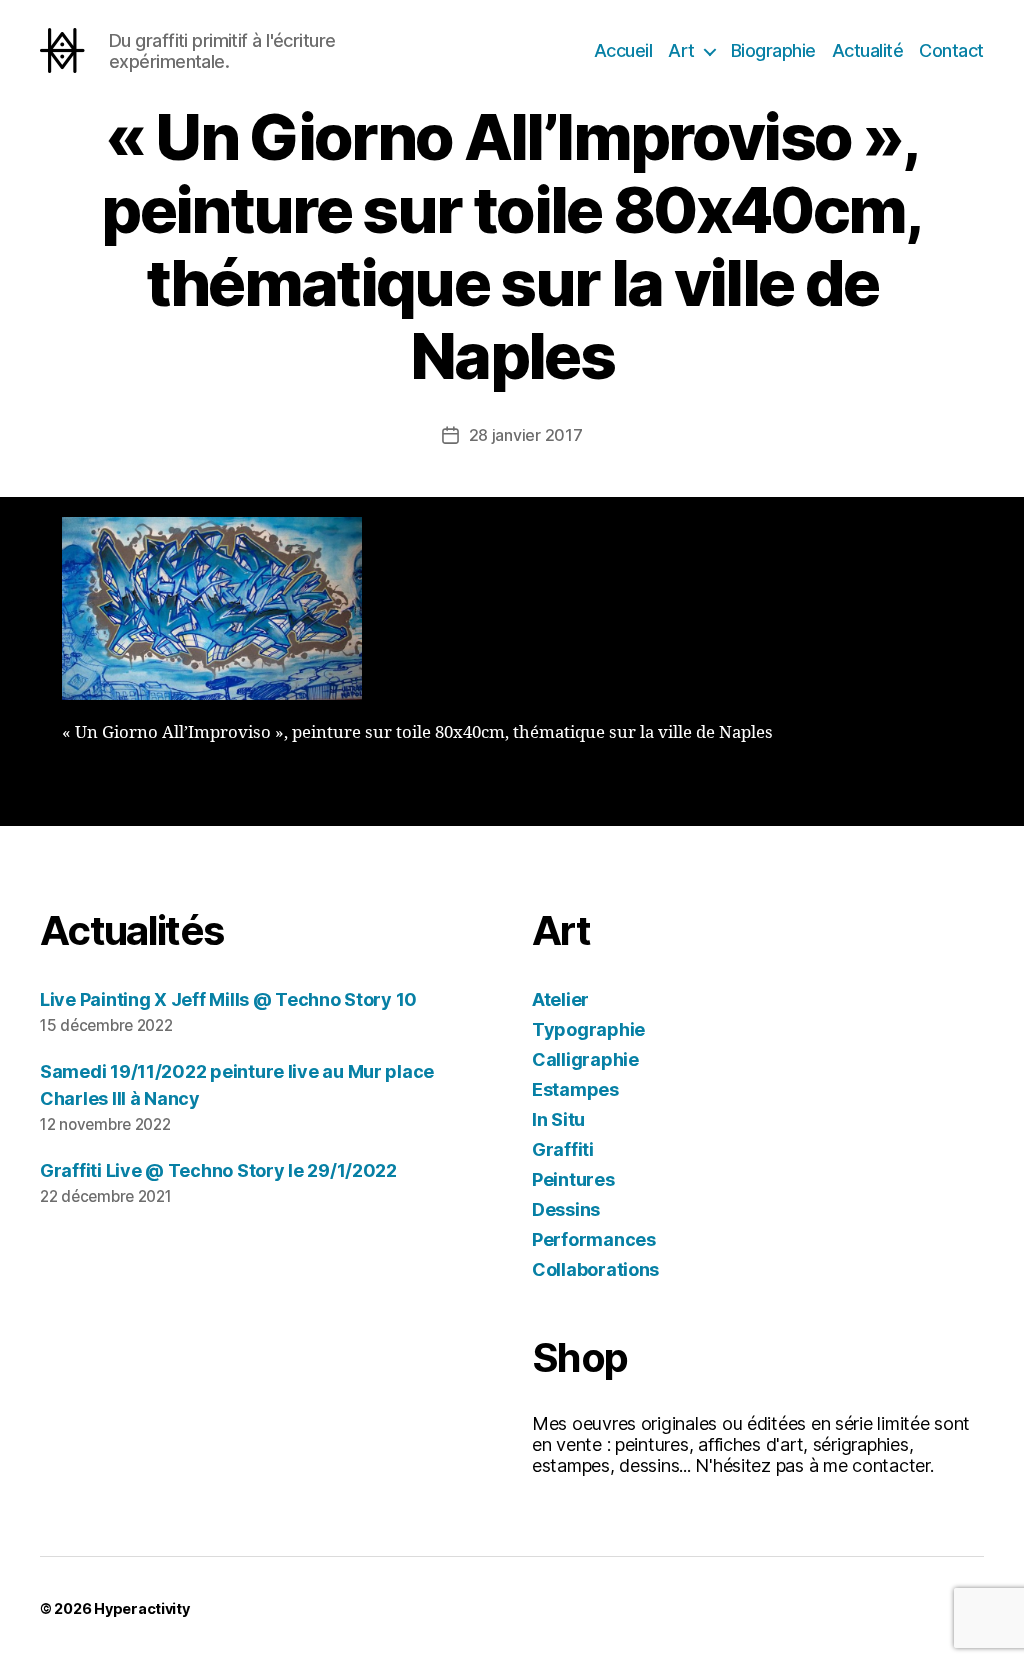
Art (681, 50)
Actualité (868, 50)
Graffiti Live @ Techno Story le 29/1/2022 (218, 1170)
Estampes (575, 1089)
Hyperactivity (142, 1608)
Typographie (588, 1029)
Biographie (773, 50)
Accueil (623, 50)
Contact (951, 50)
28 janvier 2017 (526, 435)
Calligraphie (585, 1059)
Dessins (566, 1209)
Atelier (560, 999)
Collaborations (595, 1269)
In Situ (558, 1119)
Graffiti (563, 1149)
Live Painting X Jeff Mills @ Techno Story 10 (228, 999)
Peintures (573, 1179)
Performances (594, 1239)
